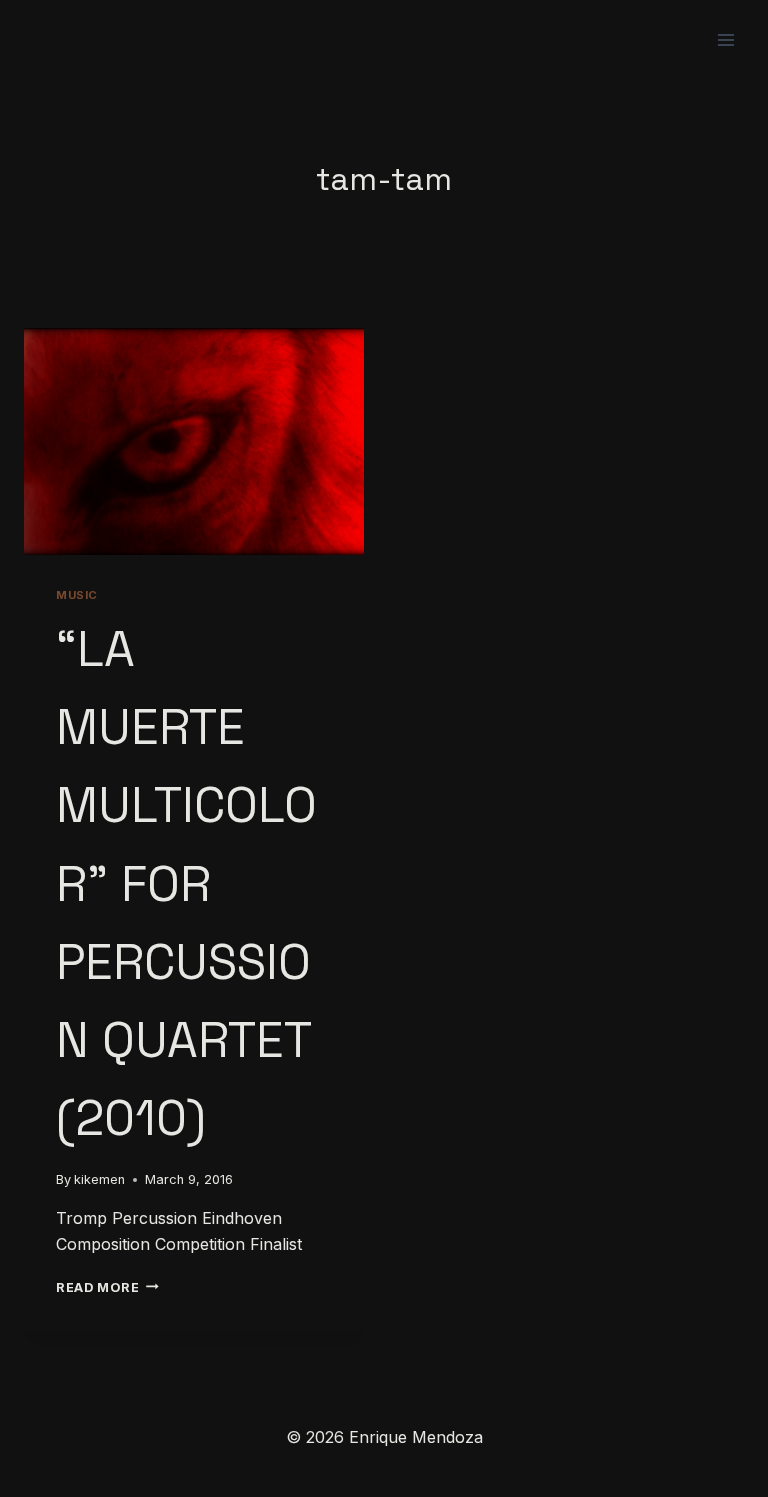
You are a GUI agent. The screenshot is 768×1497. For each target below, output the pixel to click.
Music (77, 595)
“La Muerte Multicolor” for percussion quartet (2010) (186, 883)
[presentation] (194, 441)
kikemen (99, 1179)
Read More (107, 1287)
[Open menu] (725, 39)
